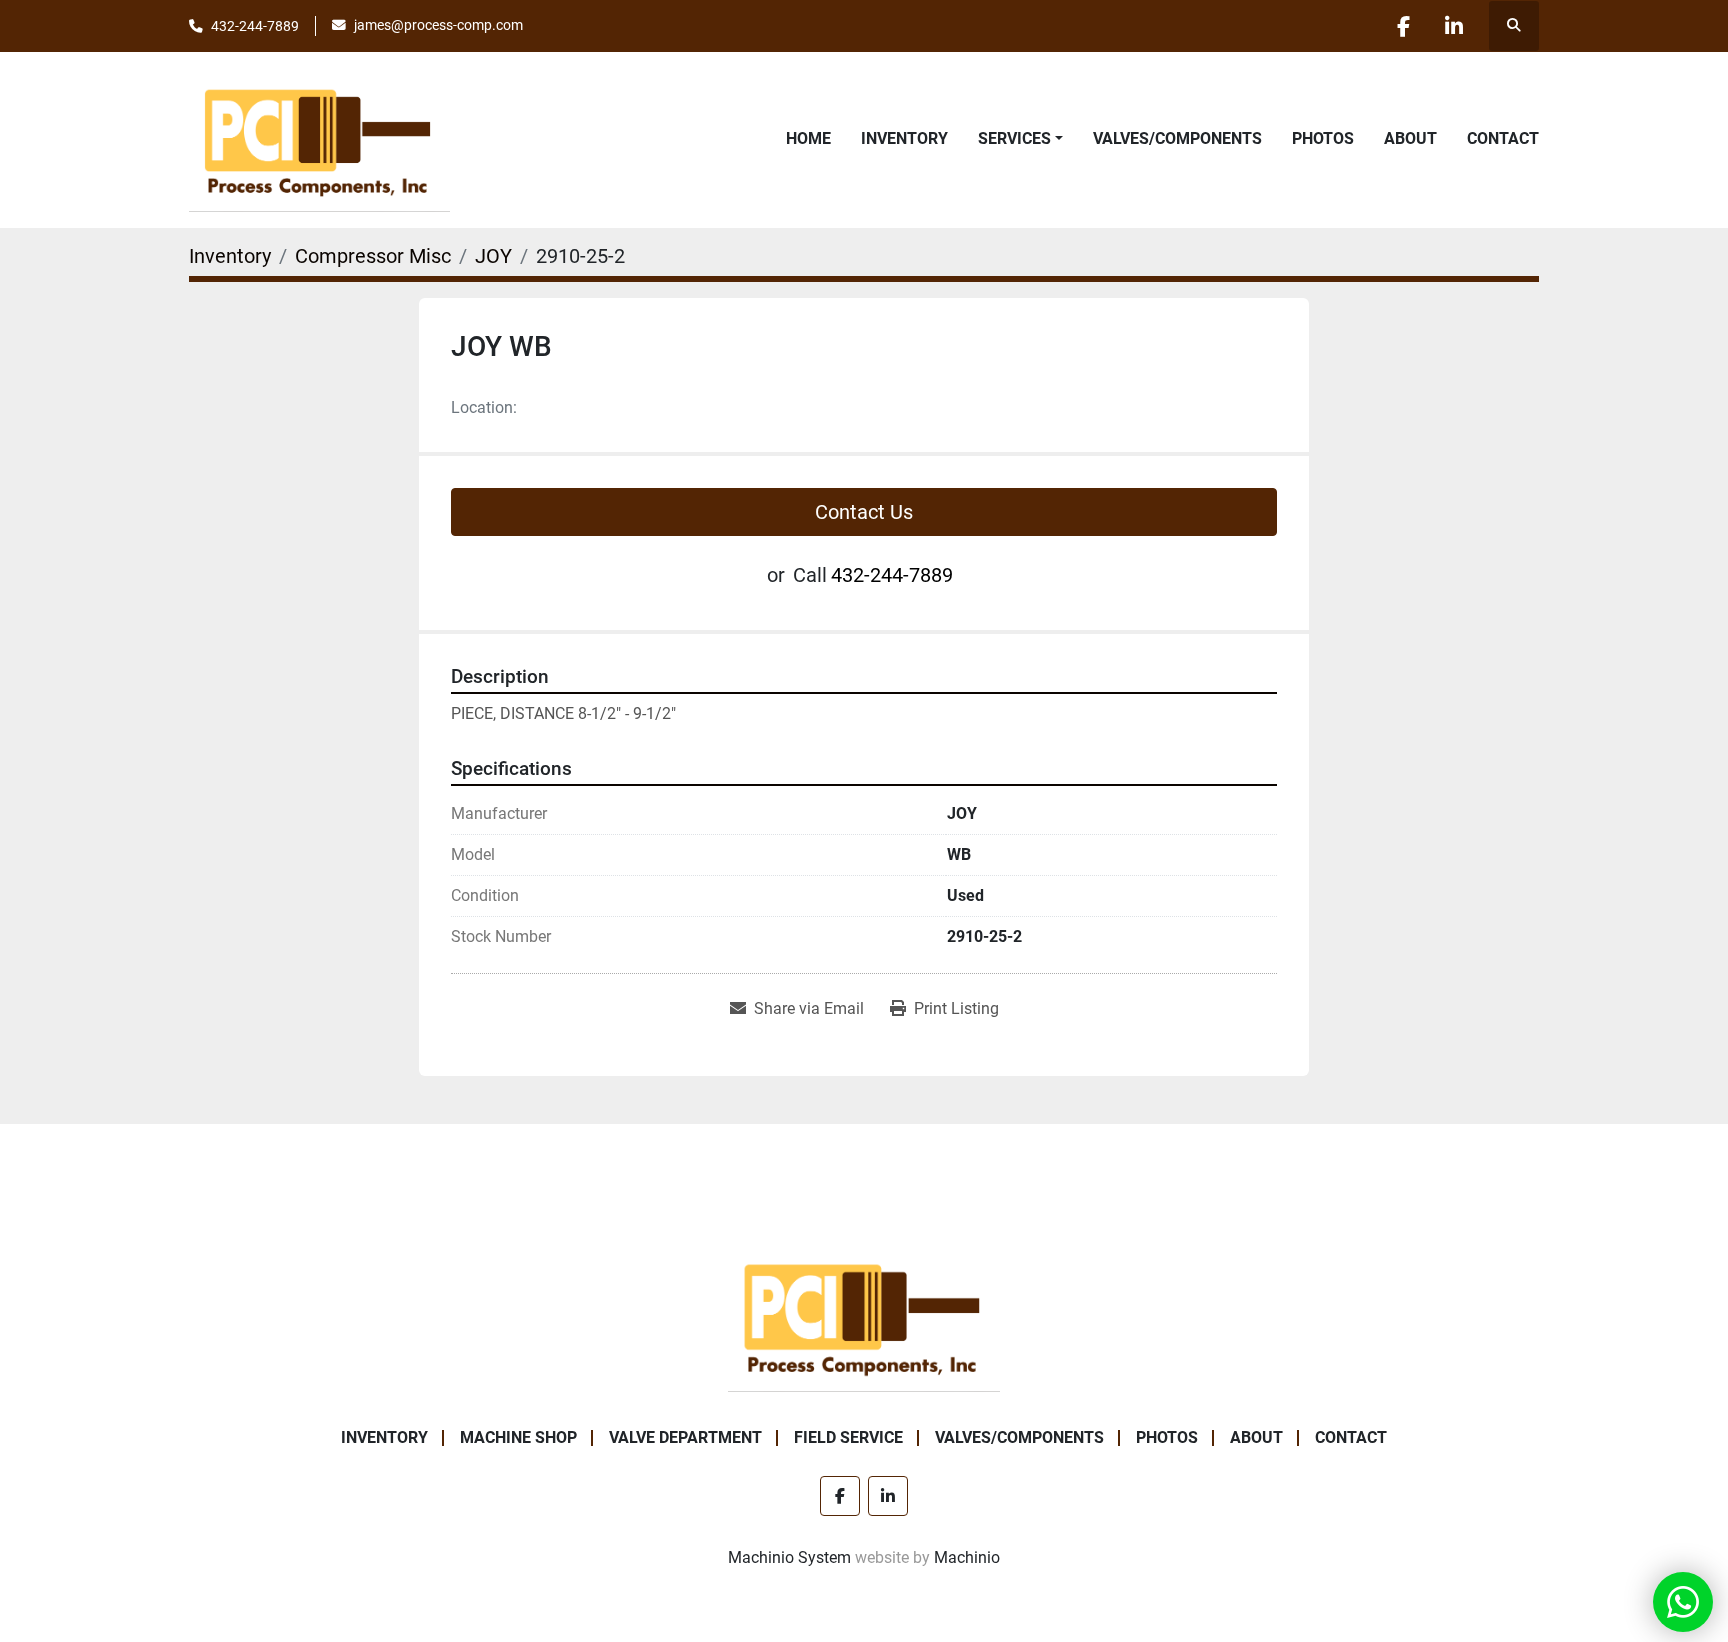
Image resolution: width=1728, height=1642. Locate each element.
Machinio (967, 1557)
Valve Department (685, 1437)
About (1410, 138)
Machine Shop (518, 1437)
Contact (1503, 138)
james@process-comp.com (438, 25)
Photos (1323, 138)
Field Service (848, 1437)
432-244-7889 (255, 26)
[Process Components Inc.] (864, 1316)
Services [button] (1014, 138)
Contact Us (864, 512)
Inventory (904, 138)
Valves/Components (1177, 138)
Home (808, 138)
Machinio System (789, 1557)
